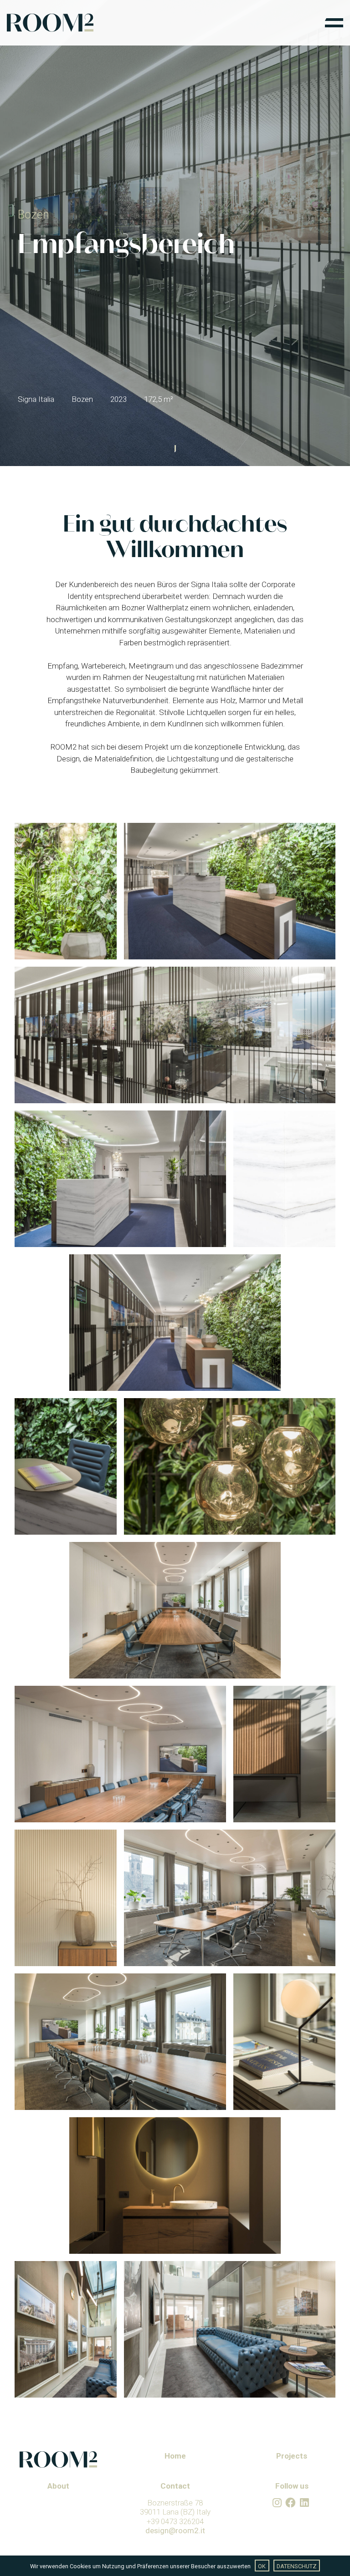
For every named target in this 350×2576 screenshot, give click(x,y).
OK (262, 2566)
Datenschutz (297, 2566)
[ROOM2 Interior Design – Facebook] (291, 2503)
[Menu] (334, 23)
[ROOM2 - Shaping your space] (50, 23)
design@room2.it (175, 2530)
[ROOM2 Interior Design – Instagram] (277, 2503)
